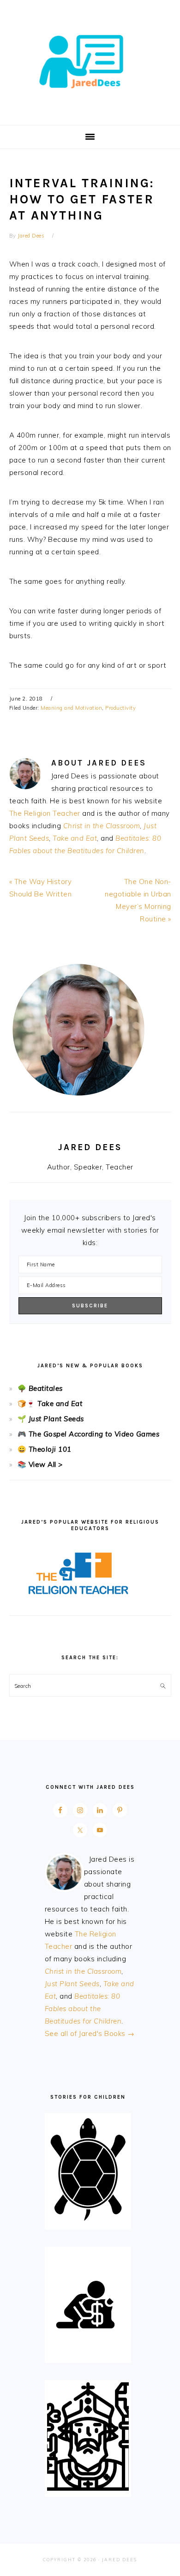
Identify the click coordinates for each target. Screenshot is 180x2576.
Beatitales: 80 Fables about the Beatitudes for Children (83, 2009)
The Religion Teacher (45, 813)
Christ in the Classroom (102, 826)
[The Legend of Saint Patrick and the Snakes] (88, 2488)
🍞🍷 (27, 1404)
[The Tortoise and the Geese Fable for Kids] (88, 2221)
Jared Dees (90, 59)
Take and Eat (75, 838)
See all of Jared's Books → (90, 2033)
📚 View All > (40, 1464)
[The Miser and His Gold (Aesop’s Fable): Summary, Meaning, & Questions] (88, 2354)
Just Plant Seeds (56, 1419)
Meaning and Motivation (71, 708)
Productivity (120, 708)
